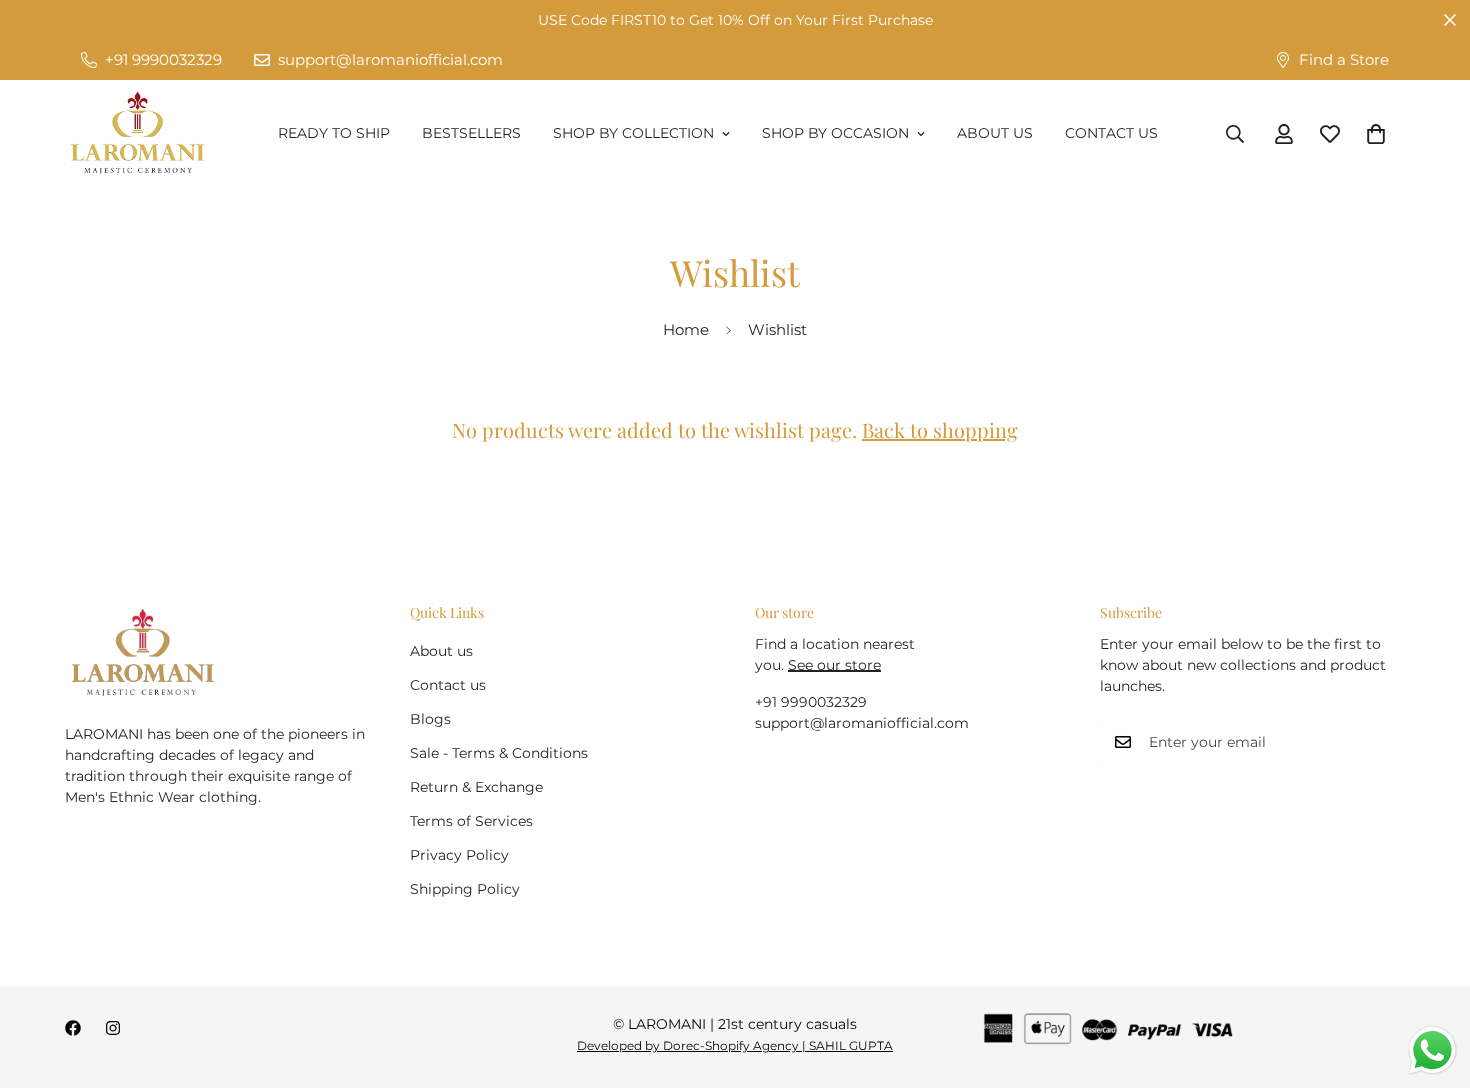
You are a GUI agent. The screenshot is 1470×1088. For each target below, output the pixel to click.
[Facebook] (73, 1028)
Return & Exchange (476, 787)
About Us (995, 133)
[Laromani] (137, 134)
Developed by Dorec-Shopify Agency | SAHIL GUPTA (735, 1045)
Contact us (448, 685)
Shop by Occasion (835, 133)
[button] (1376, 134)
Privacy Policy (459, 855)
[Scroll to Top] (1431, 979)
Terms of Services (471, 821)
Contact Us (1111, 133)
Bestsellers (471, 133)
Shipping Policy (465, 889)
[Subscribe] (1383, 742)
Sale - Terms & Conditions (499, 753)
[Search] (1235, 134)
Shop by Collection (633, 133)
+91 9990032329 (811, 702)
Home (686, 329)
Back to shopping (940, 429)
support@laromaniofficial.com (862, 723)
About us (441, 651)
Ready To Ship (334, 133)
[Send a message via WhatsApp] (1432, 1050)
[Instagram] (113, 1028)
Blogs (430, 719)
